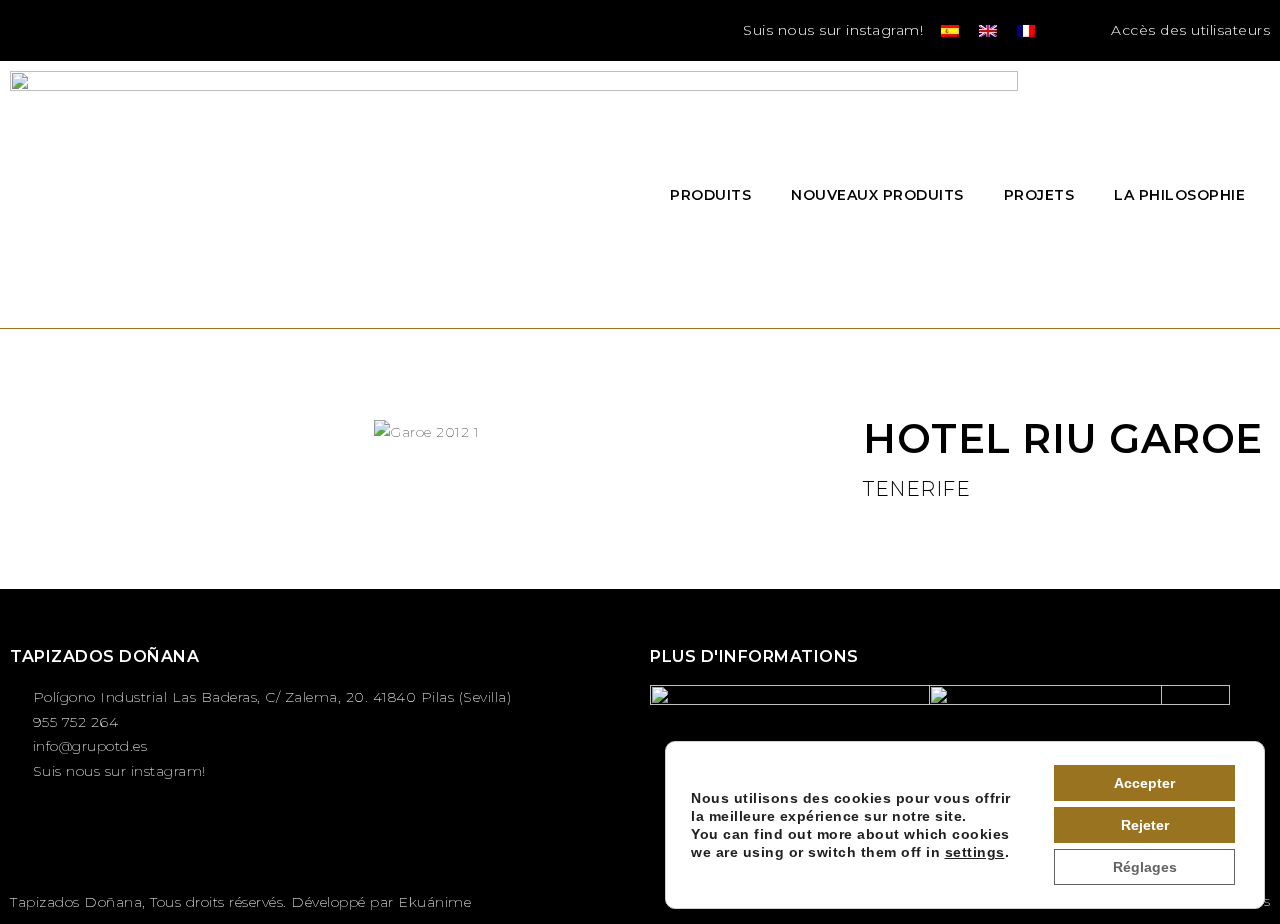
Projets (1039, 195)
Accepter (1144, 783)
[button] (1069, 30)
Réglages (1145, 867)
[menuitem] (950, 30)
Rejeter (1145, 825)
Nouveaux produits (877, 195)
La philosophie (1179, 195)
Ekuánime (434, 902)
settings (975, 852)
